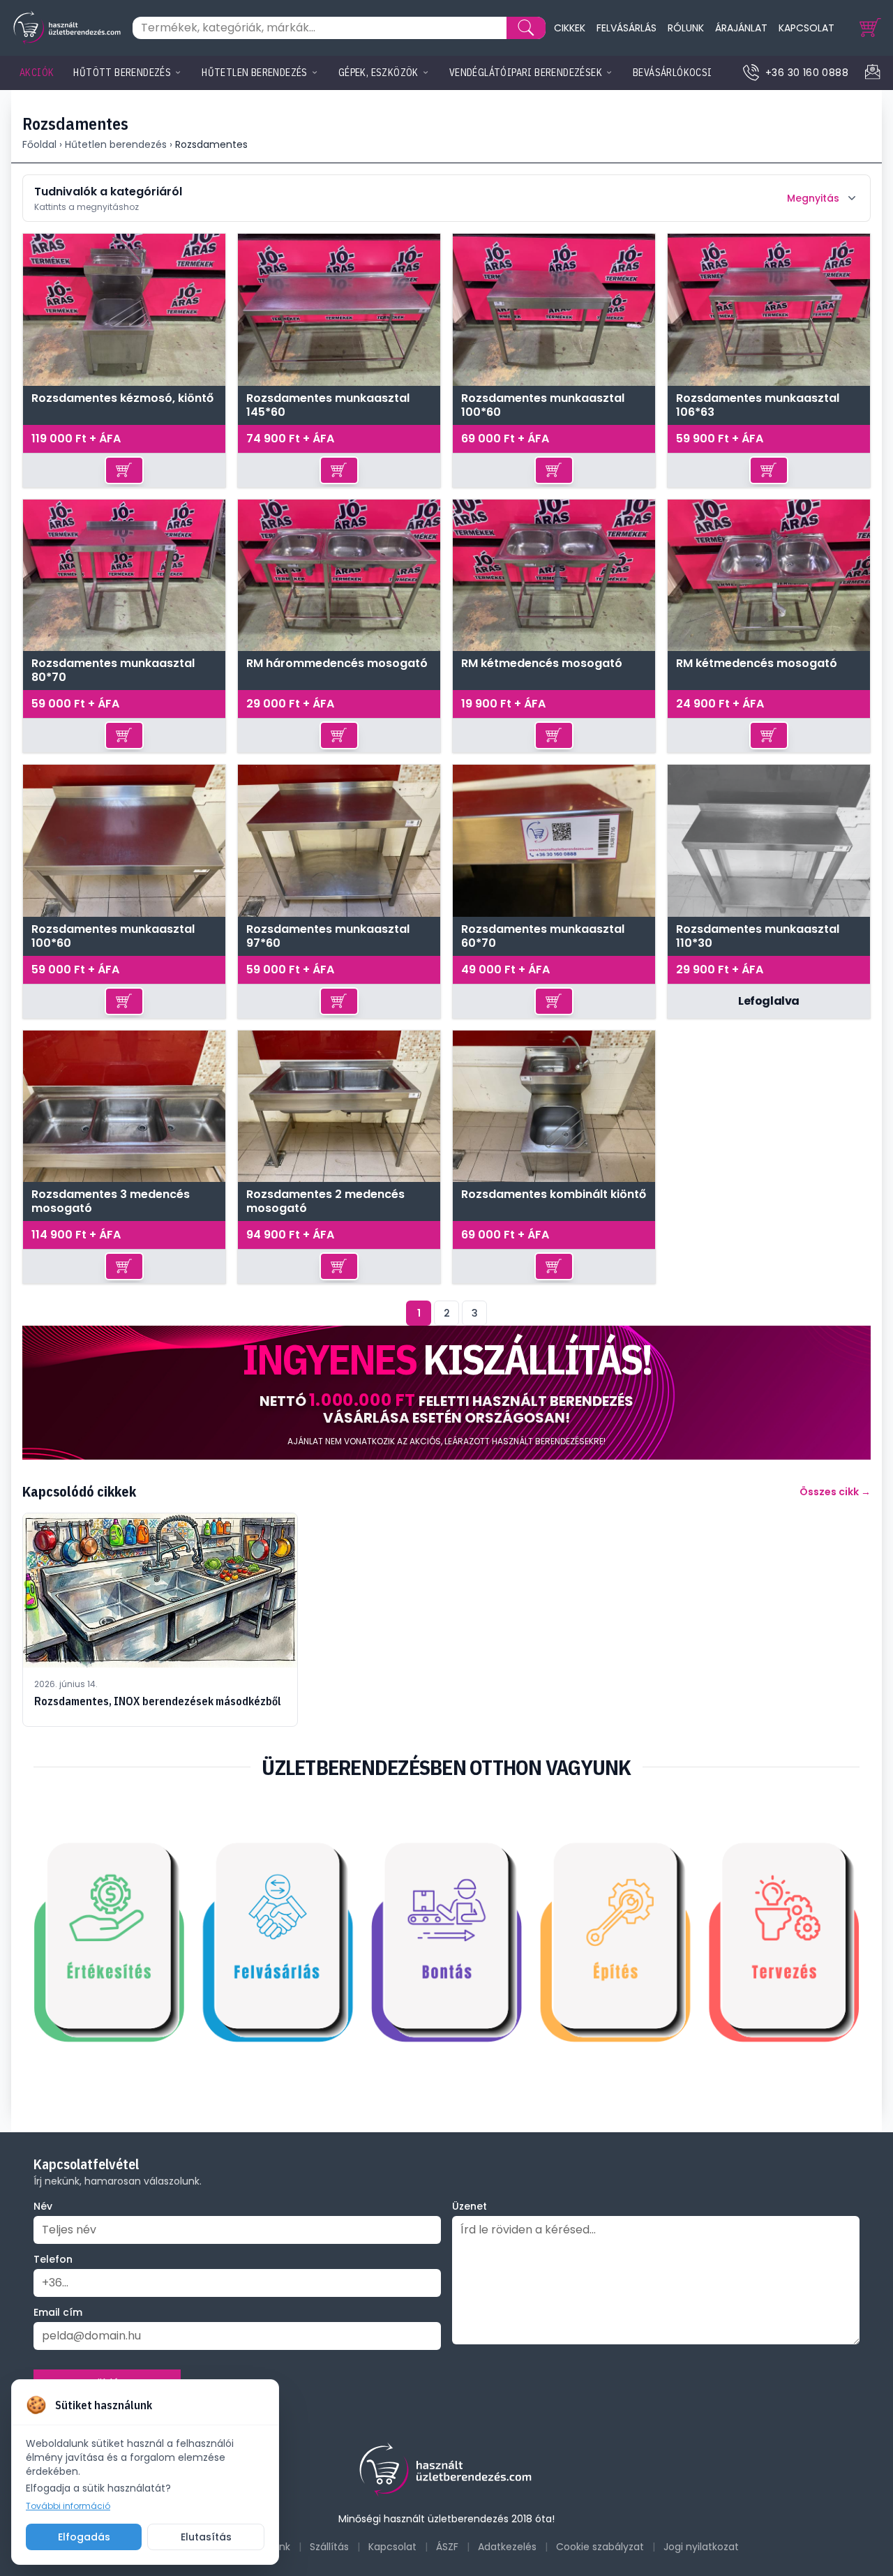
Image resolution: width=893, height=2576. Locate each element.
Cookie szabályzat (600, 2547)
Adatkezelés (507, 2547)
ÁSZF (447, 2547)
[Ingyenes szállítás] (446, 1393)
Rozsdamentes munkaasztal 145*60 (328, 405)
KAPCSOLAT (806, 28)
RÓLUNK (686, 28)
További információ (68, 2506)
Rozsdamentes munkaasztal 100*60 (543, 405)
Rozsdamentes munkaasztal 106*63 (758, 405)
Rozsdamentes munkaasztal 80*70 (113, 671)
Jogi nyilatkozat (701, 2547)
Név (43, 2206)
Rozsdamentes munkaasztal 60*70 (543, 936)
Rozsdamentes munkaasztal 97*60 (328, 936)
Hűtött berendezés (122, 73)
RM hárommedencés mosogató (337, 664)
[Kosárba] (124, 470)
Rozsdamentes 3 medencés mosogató (111, 1201)
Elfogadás (84, 2537)
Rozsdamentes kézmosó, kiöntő (122, 399)
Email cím (58, 2312)
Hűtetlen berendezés (255, 73)
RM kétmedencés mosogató (542, 664)
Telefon (53, 2259)
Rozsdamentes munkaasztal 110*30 (758, 936)
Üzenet (470, 2206)
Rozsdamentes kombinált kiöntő (554, 1195)
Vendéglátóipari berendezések (526, 73)
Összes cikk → (835, 1492)
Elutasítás (206, 2537)
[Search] (526, 28)
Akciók (37, 73)
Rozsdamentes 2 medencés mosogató (325, 1201)
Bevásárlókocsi (673, 73)
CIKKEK (570, 28)
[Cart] (871, 28)
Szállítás (329, 2547)
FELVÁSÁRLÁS (626, 28)
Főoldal (39, 144)
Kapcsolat (392, 2547)
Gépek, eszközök (378, 73)
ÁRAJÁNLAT (741, 28)
